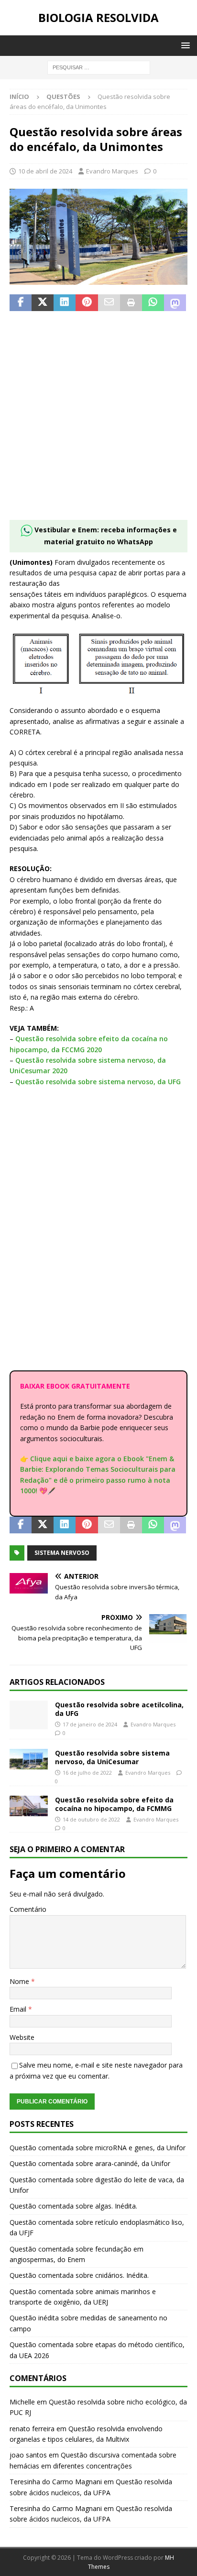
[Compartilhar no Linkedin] (65, 303)
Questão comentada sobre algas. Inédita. (73, 2206)
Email (19, 2009)
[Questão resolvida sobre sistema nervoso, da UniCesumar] (29, 1759)
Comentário (28, 1909)
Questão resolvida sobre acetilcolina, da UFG (119, 1709)
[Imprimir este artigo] (131, 303)
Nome (20, 1981)
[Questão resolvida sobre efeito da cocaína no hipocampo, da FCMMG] (29, 1806)
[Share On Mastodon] (175, 303)
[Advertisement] (98, 421)
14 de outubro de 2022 (91, 1819)
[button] (184, 45)
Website (22, 2037)
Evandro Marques (112, 171)
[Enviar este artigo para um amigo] (109, 303)
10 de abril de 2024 (45, 171)
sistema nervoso (62, 1553)
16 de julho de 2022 (87, 1773)
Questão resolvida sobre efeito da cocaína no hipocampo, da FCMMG (114, 1804)
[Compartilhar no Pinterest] (87, 303)
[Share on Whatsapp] (153, 303)
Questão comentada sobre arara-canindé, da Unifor (90, 2163)
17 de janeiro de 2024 (90, 1724)
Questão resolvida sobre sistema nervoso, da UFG (98, 1082)
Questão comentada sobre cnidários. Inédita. (79, 2275)
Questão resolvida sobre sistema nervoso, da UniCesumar (112, 1757)
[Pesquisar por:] (99, 67)
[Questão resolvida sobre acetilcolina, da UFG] (29, 1715)
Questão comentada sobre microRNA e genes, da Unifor (98, 2148)
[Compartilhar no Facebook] (21, 303)
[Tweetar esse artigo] (43, 303)
